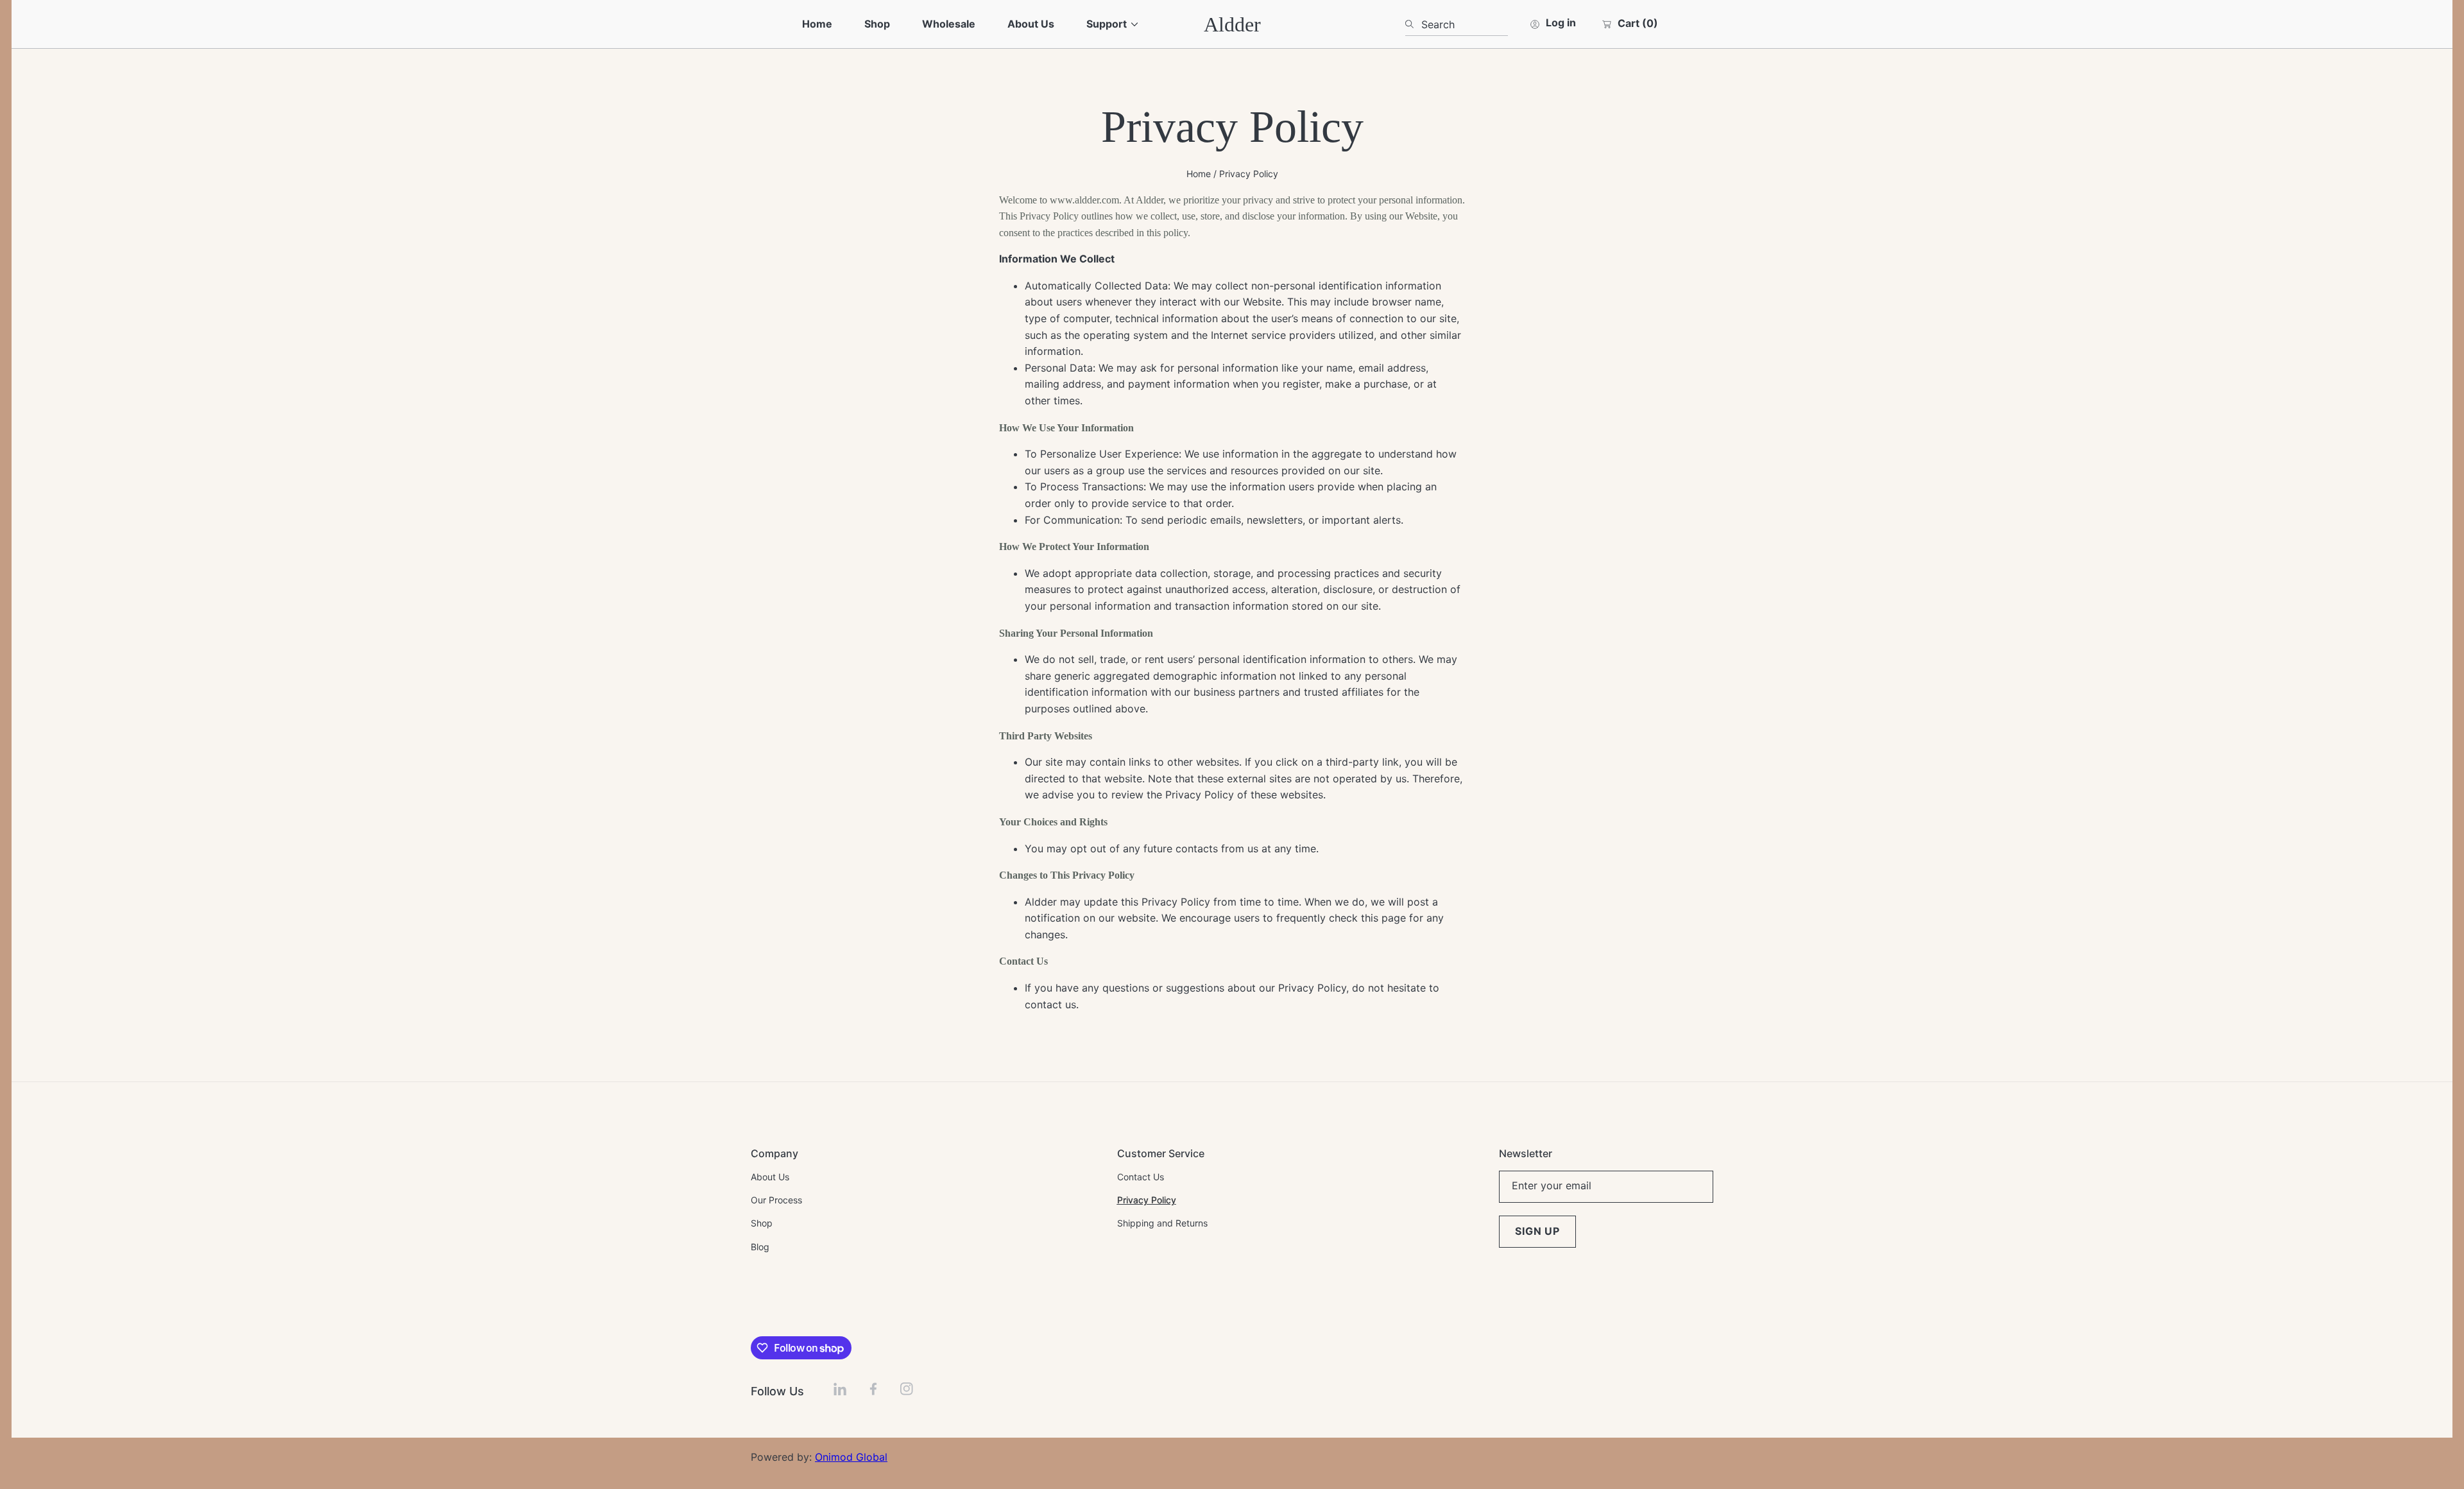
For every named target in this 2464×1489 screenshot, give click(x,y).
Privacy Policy (1249, 174)
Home (1199, 174)
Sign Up (1537, 1231)
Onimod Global (851, 1457)
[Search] (1413, 24)
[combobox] (1457, 24)
